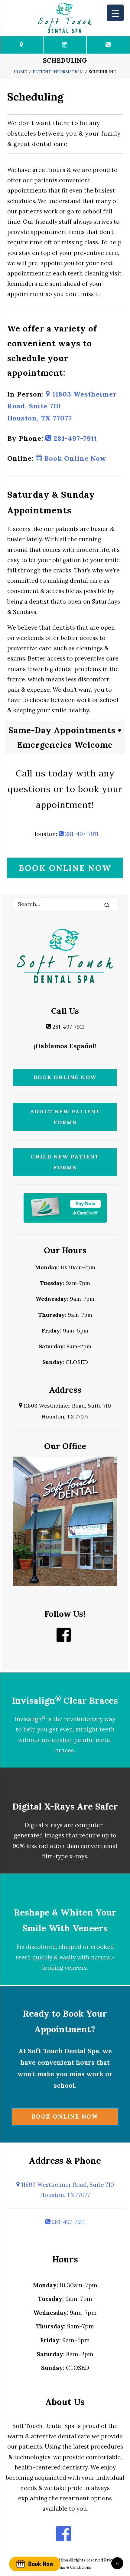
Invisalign (30, 1719)
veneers (76, 1968)
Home (20, 72)
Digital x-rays (44, 1825)
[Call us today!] (108, 45)
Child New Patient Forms (65, 1162)
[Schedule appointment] (35, 2564)
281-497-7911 (74, 438)
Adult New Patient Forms (65, 1117)
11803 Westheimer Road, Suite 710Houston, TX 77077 (67, 2190)
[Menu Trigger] (115, 13)
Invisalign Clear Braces (65, 1700)
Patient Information (58, 72)
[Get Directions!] (22, 45)
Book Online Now (74, 458)
